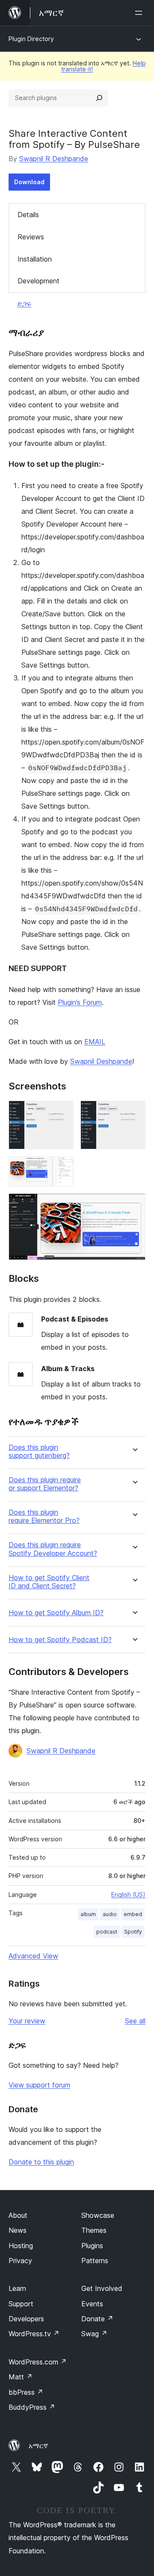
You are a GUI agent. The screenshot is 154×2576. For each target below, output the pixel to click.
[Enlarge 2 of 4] (134, 1112)
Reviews (31, 237)
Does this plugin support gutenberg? (39, 1451)
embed (133, 1914)
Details (28, 215)
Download (29, 182)
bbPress (26, 2392)
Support (21, 2304)
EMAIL (95, 1042)
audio (110, 1914)
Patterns (95, 2261)
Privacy (20, 2261)
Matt (21, 2377)
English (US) (128, 1894)
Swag (94, 2334)
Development (38, 281)
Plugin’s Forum (80, 1002)
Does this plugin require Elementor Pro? (44, 1516)
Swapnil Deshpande (101, 1061)
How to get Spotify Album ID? (56, 1613)
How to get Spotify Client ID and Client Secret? (49, 1582)
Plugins (92, 2246)
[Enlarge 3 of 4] (62, 1168)
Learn (17, 2288)
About (18, 2215)
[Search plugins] (99, 98)
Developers (26, 2319)
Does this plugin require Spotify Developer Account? (53, 1549)
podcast (107, 1932)
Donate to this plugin (41, 2162)
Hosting (21, 2246)
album (88, 1914)
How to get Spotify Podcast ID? (60, 1640)
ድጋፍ (24, 303)
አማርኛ (38, 2446)
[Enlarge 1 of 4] (62, 1112)
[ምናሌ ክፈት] (140, 13)
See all (135, 2021)
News (18, 2230)
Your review (27, 2021)
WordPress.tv (34, 2334)
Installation (35, 259)
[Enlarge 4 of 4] (134, 1205)
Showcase (98, 2215)
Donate (97, 2319)
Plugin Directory (31, 39)
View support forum (39, 2085)
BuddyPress (32, 2407)
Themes (94, 2230)
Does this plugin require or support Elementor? (45, 1484)
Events (92, 2304)
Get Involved (102, 2288)
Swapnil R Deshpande (54, 159)
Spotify (133, 1932)
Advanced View (33, 1956)
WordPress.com (38, 2362)
